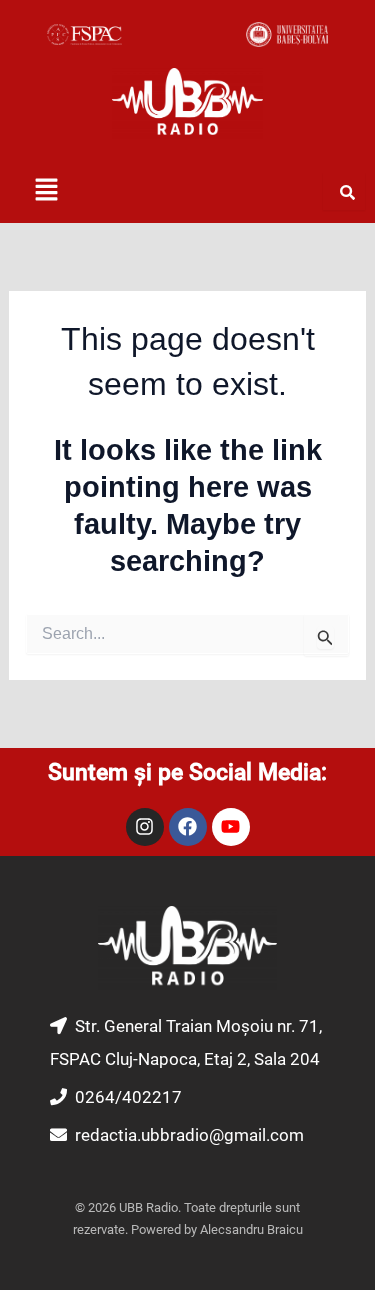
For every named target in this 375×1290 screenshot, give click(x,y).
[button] (46, 191)
